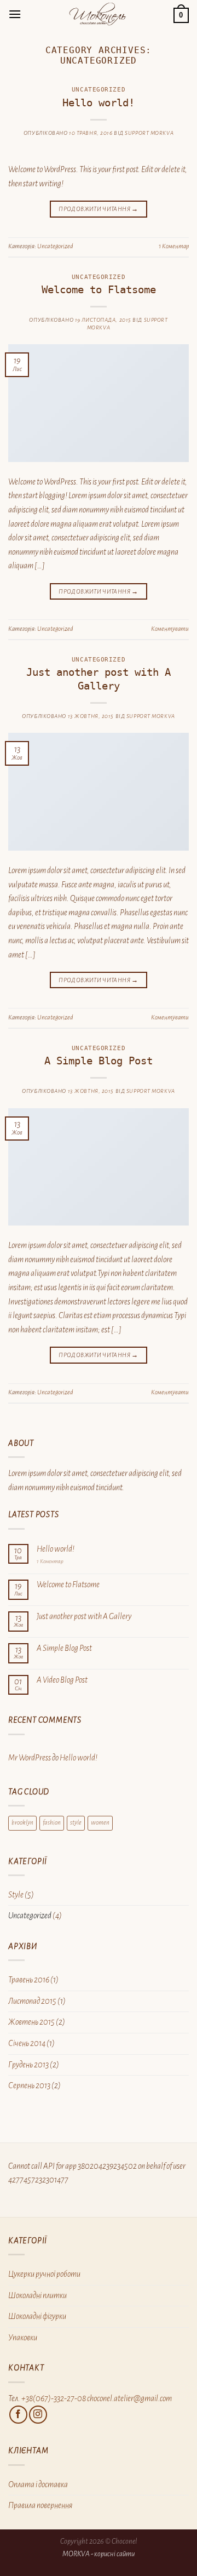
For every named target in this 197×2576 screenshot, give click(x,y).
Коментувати (170, 629)
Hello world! (99, 103)
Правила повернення (40, 2505)
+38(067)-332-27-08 (54, 2398)
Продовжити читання (98, 209)
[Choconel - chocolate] (97, 14)
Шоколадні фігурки (37, 2316)
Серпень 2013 (29, 2085)
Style (16, 1895)
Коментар (174, 246)
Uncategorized (99, 90)
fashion (52, 1823)
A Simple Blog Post (99, 1061)
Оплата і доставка (38, 2484)
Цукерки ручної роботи (44, 2274)
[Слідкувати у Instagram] (38, 2415)
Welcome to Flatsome (99, 290)
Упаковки (23, 2338)
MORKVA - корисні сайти (99, 2554)
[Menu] (15, 14)
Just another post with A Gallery (99, 679)
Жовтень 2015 (31, 2022)
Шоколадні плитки (37, 2295)
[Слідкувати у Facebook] (18, 2415)
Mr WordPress (30, 1758)
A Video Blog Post (62, 1680)
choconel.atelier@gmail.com (129, 2398)
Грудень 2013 (28, 2065)
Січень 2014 (27, 2043)
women (100, 1823)
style (76, 1823)
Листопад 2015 (32, 2001)
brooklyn (22, 1823)
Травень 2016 (29, 1980)
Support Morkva (149, 133)
